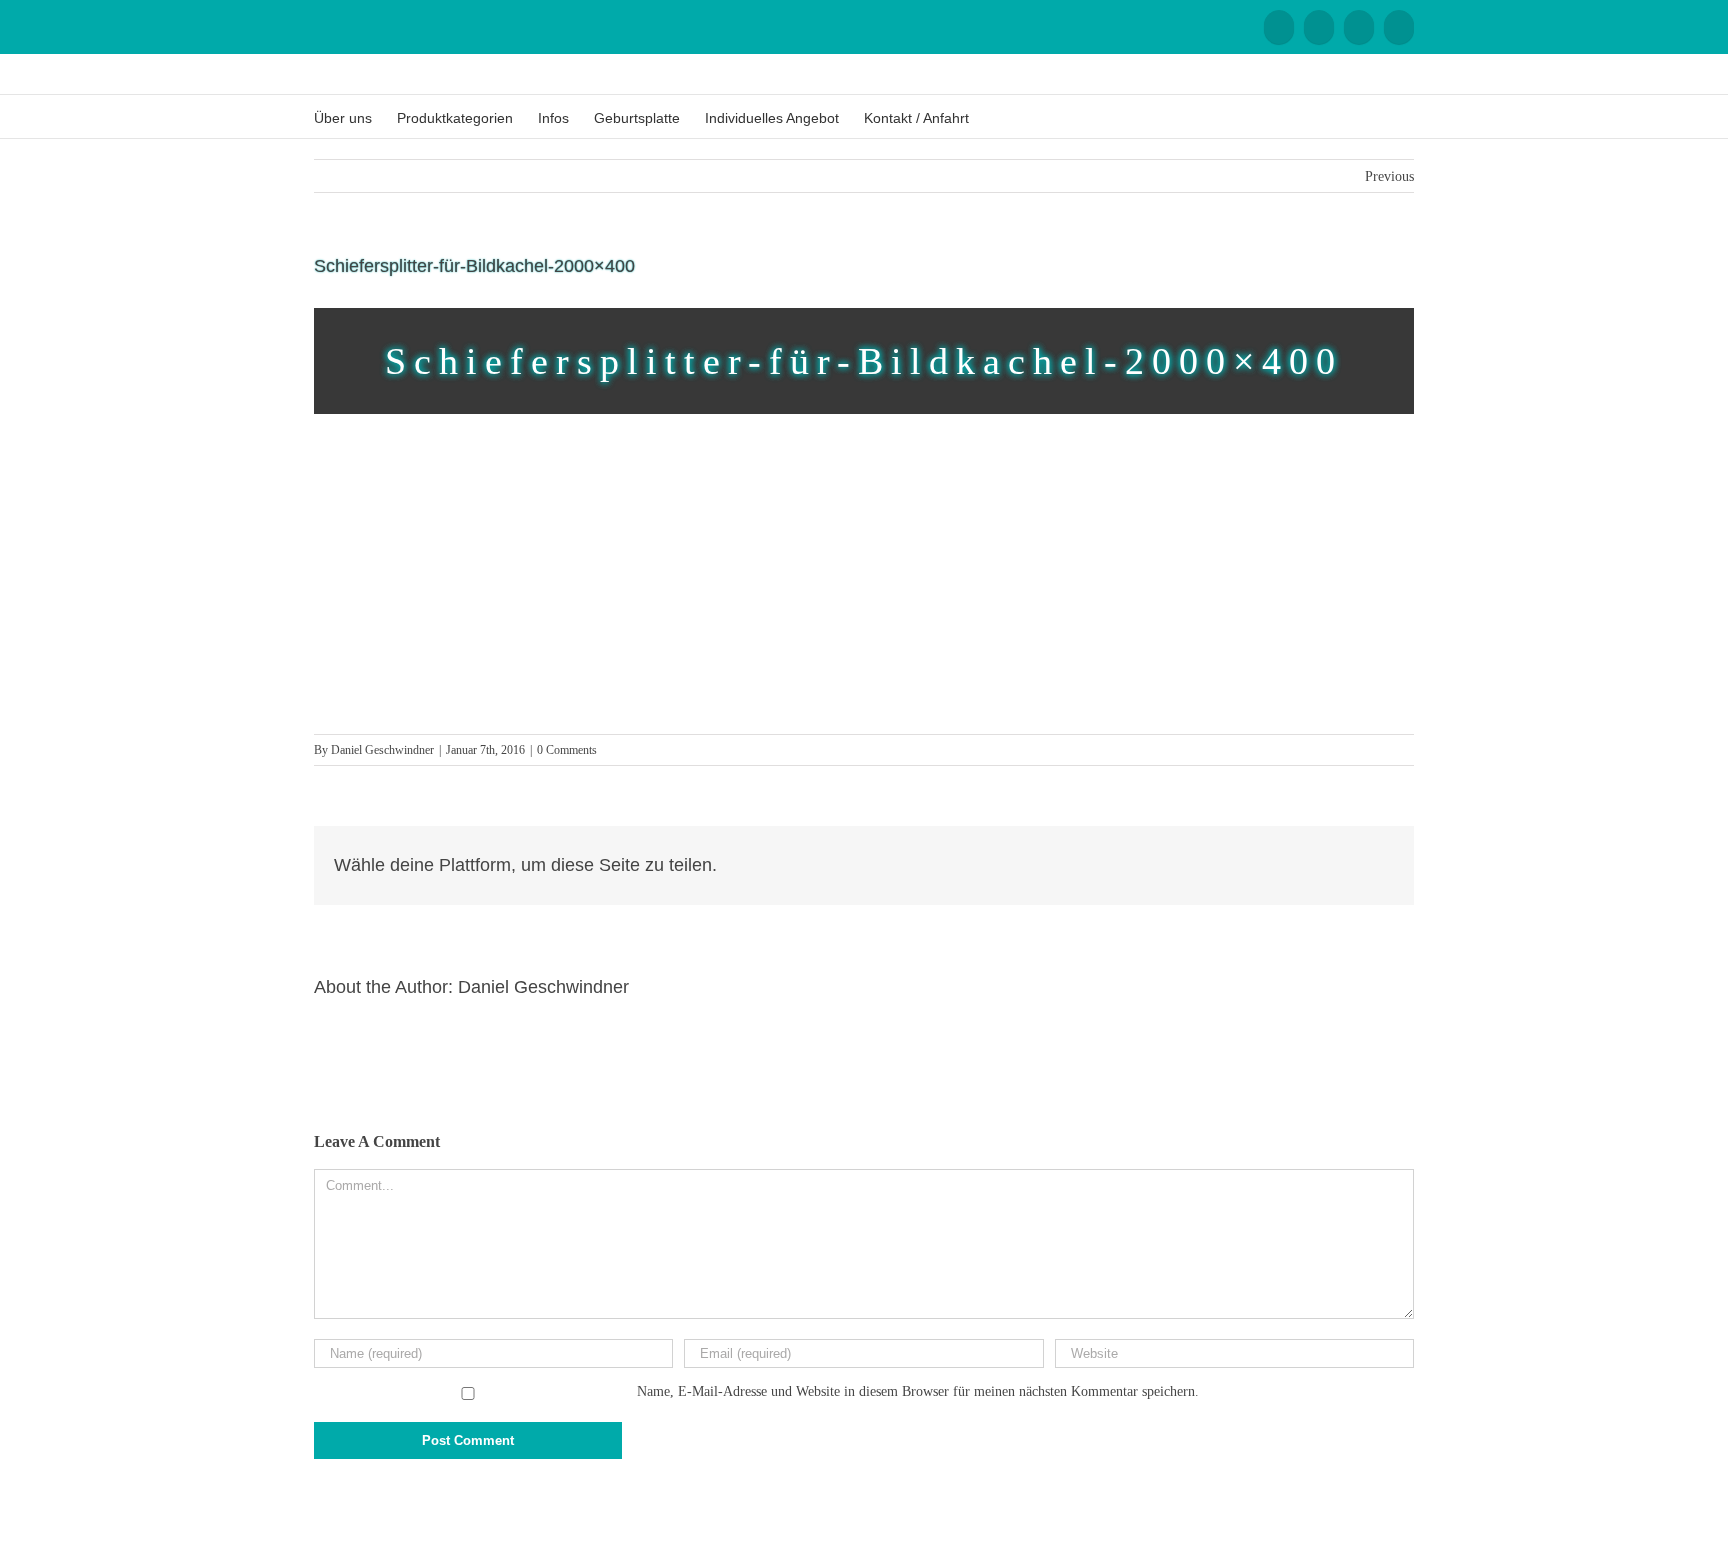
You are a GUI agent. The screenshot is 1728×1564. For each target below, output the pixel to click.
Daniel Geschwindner (382, 750)
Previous (1389, 176)
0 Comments (567, 750)
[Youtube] (1319, 27)
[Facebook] (1279, 27)
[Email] (1399, 27)
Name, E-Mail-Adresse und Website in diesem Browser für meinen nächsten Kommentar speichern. (918, 1391)
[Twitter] (1356, 865)
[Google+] (1359, 27)
